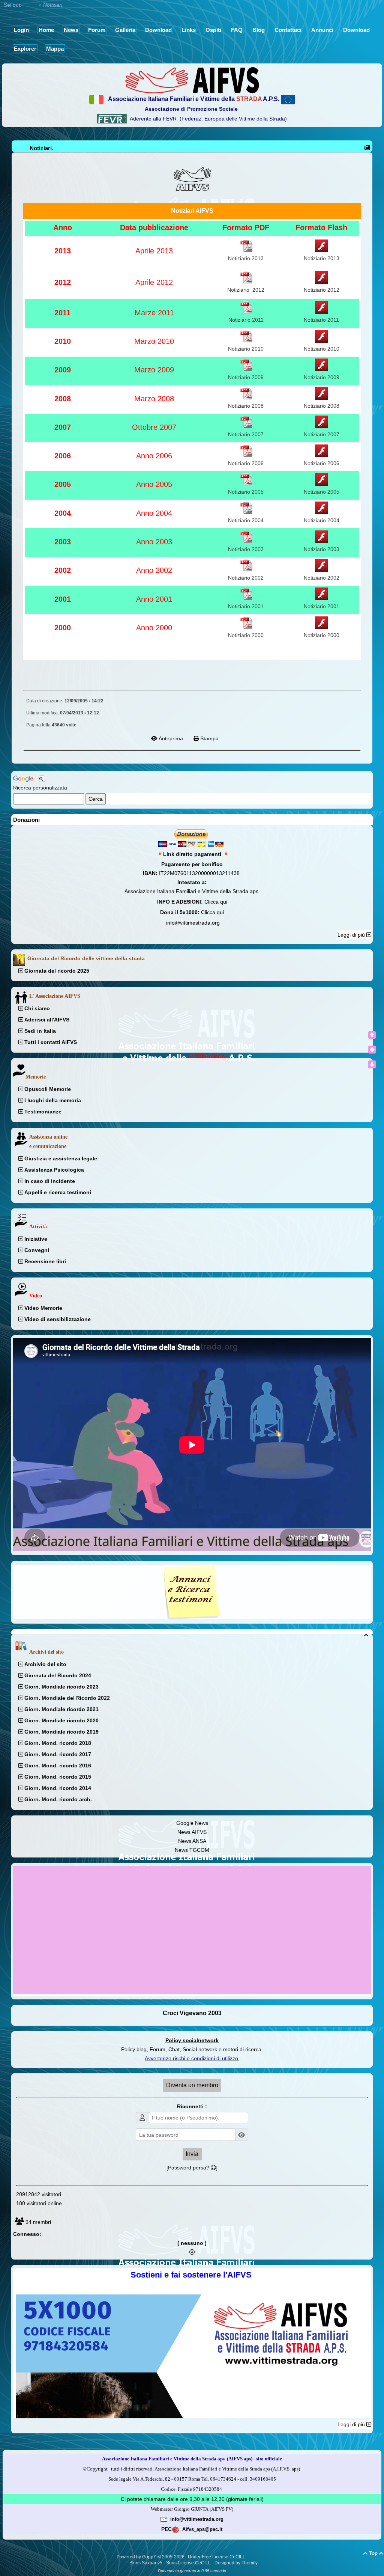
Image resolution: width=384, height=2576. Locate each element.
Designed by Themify (236, 2563)
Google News (192, 1823)
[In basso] (372, 1064)
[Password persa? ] (192, 2168)
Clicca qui (216, 902)
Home (30, 5)
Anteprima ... (174, 738)
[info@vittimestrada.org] (164, 2519)
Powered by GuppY (137, 2557)
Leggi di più (352, 935)
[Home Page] (192, 80)
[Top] (372, 1035)
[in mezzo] (372, 1050)
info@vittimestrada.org (193, 923)
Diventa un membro (192, 2085)
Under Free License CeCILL (217, 2557)
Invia (192, 2154)
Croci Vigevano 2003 (192, 2013)
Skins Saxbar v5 (146, 2563)
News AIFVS (192, 1832)
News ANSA (192, 1841)
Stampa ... (212, 738)
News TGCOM (192, 1850)
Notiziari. (41, 148)
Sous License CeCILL (188, 2563)
